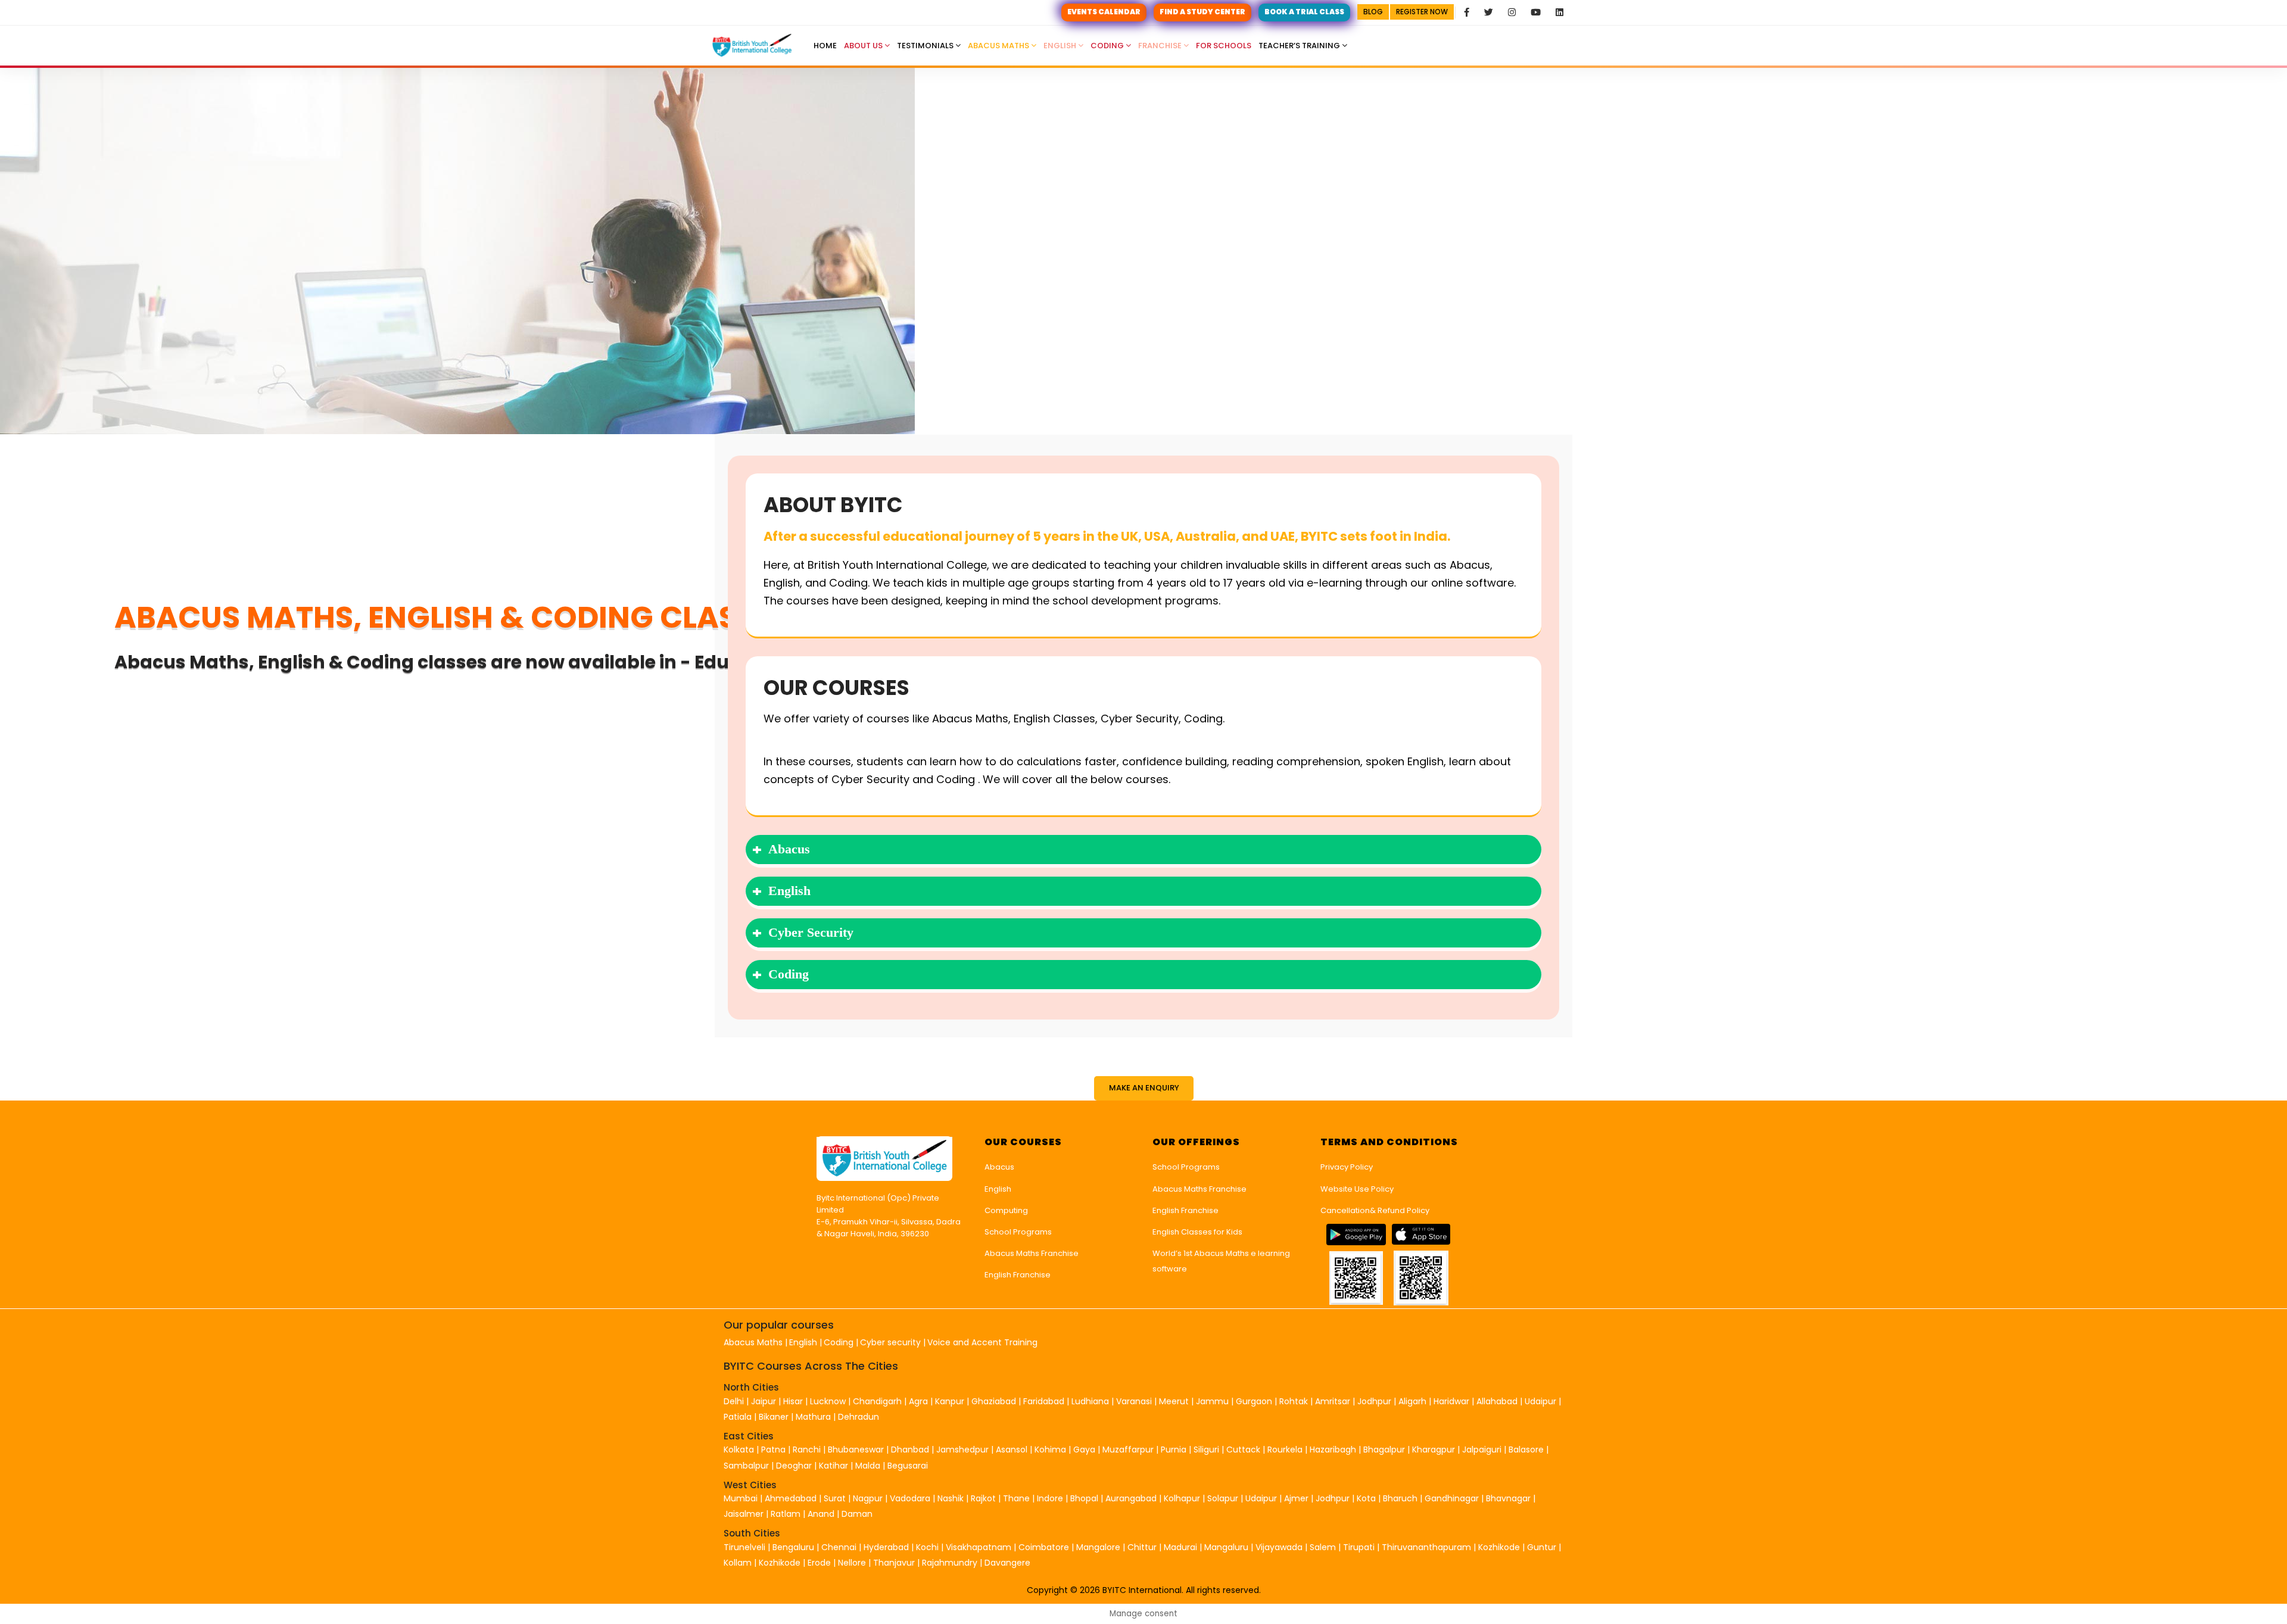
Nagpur (868, 1498)
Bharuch (1400, 1498)
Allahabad (1497, 1401)
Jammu (1212, 1401)
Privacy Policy (1347, 1167)
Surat (835, 1498)
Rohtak (1294, 1401)
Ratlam (787, 1514)
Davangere (1007, 1563)
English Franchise (1018, 1275)
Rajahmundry (951, 1563)
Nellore (853, 1563)
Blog (1373, 12)
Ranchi (807, 1450)
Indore (1050, 1498)
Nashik (951, 1498)
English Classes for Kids (1197, 1232)
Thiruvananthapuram (1428, 1547)
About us (864, 46)
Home (825, 46)
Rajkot (983, 1498)
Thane (1016, 1498)
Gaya (1084, 1450)
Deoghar (794, 1466)
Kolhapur (1182, 1498)
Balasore (1526, 1450)
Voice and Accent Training (982, 1342)
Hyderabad (886, 1547)
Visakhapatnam (979, 1547)
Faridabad (1044, 1401)
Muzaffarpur (1128, 1450)
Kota (1366, 1498)
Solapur (1223, 1498)
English (1061, 46)
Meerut (1174, 1401)
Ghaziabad (994, 1401)
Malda (868, 1466)
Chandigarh (878, 1401)
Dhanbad (910, 1450)
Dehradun (859, 1417)
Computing (1006, 1210)
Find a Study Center (1202, 12)
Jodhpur (1374, 1401)
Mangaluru (1227, 1547)
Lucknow (828, 1401)
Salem (1323, 1547)
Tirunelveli (744, 1547)
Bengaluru (793, 1547)
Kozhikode (1500, 1547)
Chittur (1142, 1547)
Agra (918, 1401)
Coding (1108, 46)
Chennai (839, 1547)
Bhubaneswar (856, 1450)
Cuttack (1243, 1450)
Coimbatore (1044, 1547)
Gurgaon (1254, 1401)
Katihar (834, 1466)
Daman (857, 1514)
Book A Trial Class (1304, 12)
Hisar (793, 1401)
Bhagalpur (1384, 1450)
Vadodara (910, 1498)
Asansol (1012, 1450)
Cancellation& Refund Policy (1375, 1210)
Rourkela (1285, 1450)
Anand (822, 1514)
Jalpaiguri (1482, 1450)
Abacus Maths (999, 46)
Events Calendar (1104, 12)
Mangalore (1098, 1547)
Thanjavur (894, 1563)
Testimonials (926, 46)
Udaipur (1540, 1401)
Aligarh (1412, 1401)
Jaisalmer (744, 1514)
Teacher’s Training (1300, 46)
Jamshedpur (962, 1450)
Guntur (1543, 1547)
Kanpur (950, 1401)
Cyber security (890, 1342)
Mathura (813, 1417)
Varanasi (1134, 1401)
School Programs (1018, 1232)
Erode (819, 1563)
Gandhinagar (1452, 1498)
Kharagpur (1434, 1450)
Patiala (738, 1417)
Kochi (927, 1547)
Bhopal (1084, 1498)
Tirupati (1360, 1547)
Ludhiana (1090, 1401)
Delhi (734, 1401)
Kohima (1050, 1450)
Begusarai (908, 1466)
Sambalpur (746, 1466)
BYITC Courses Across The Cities (811, 1366)
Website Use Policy (1357, 1189)
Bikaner (774, 1417)
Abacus (999, 1167)
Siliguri (1206, 1450)
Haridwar (1451, 1401)
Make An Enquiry (1144, 1088)
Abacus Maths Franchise (1032, 1253)
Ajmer (1296, 1498)
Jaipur (764, 1401)
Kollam (739, 1563)
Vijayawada (1279, 1547)
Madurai (1180, 1547)
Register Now (1422, 12)
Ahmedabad (791, 1498)
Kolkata (739, 1450)
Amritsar (1333, 1401)
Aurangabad (1131, 1498)
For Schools (1224, 46)
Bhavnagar (1508, 1498)
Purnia (1174, 1450)
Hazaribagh (1333, 1450)
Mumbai (741, 1498)
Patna (773, 1450)
